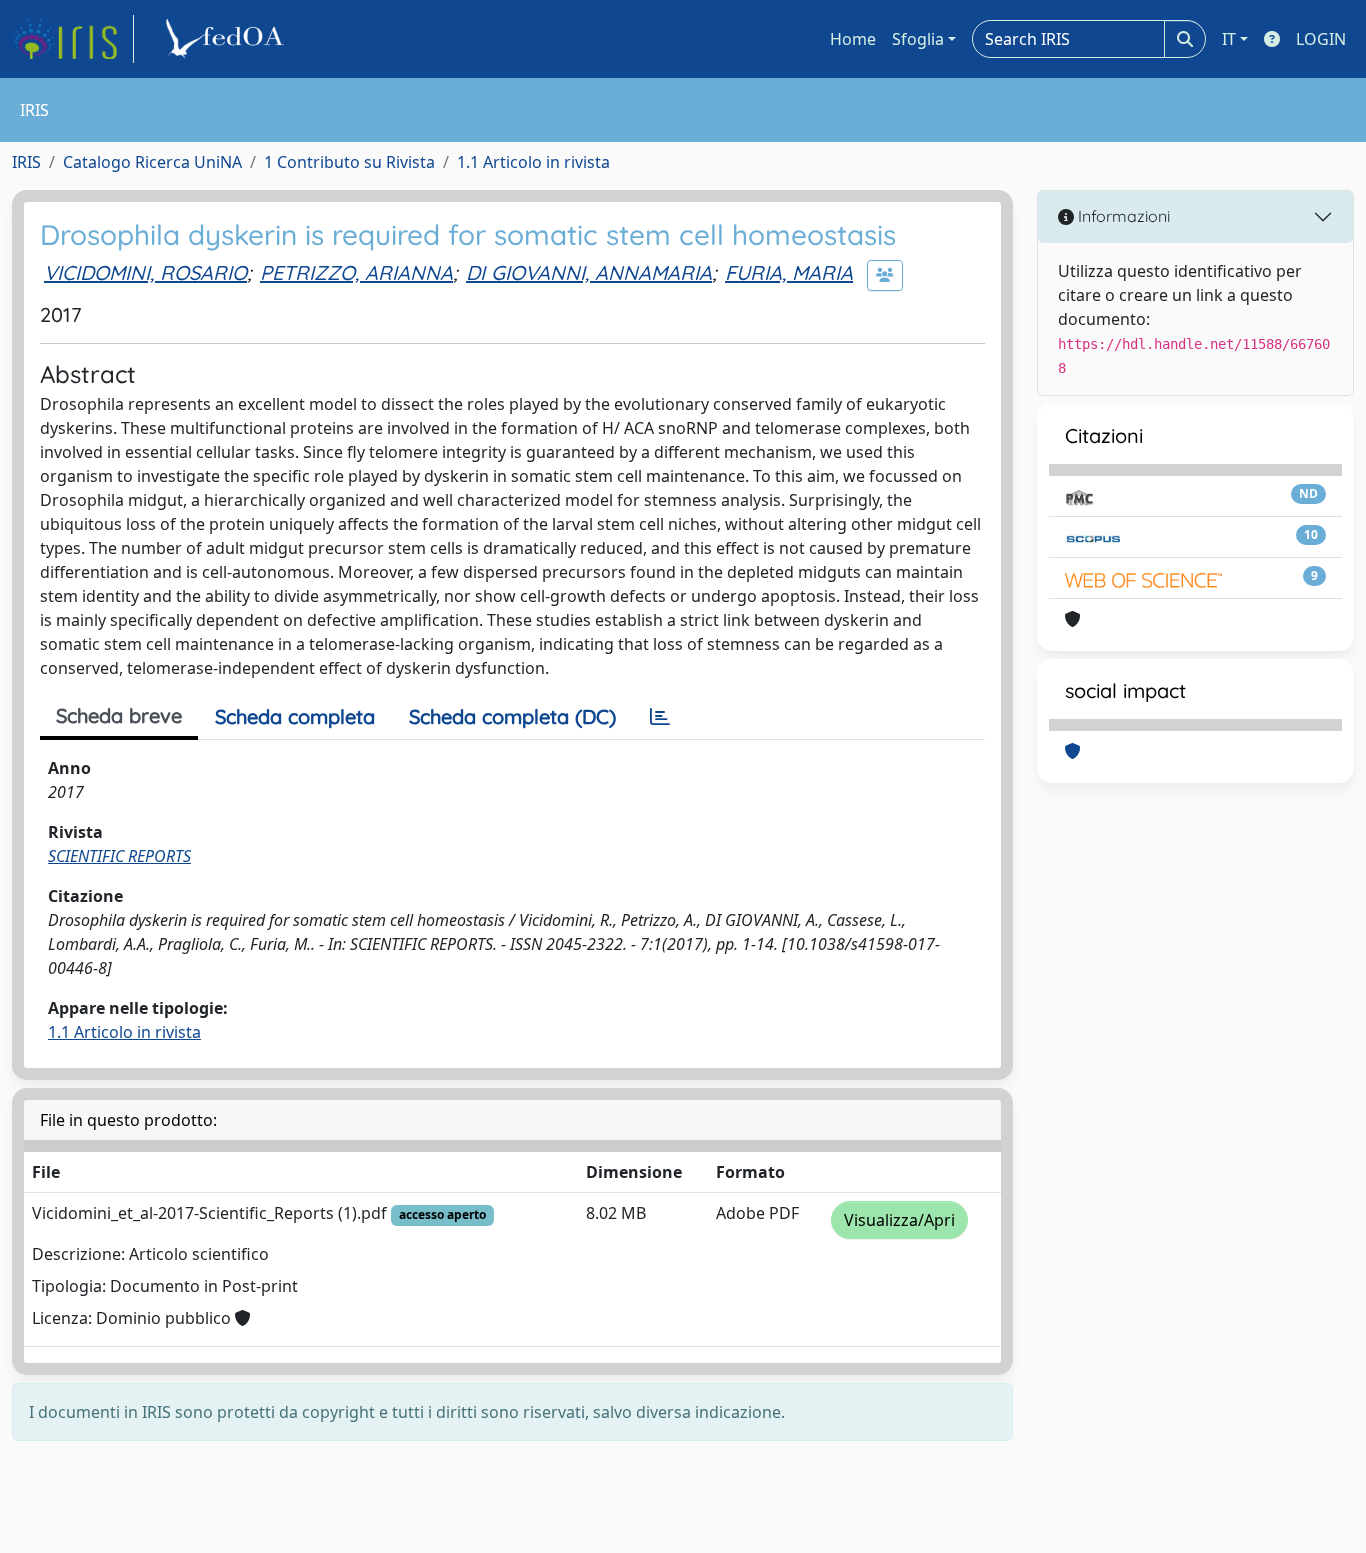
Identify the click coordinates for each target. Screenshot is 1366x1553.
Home (853, 39)
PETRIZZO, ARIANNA (356, 272)
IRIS (26, 162)
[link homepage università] (228, 39)
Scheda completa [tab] (295, 716)
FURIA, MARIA (789, 272)
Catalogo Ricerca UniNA (152, 162)
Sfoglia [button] (918, 39)
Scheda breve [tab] (119, 715)
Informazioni (1122, 216)
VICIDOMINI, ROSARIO (145, 272)
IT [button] (1229, 39)
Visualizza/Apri (899, 1220)
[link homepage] (73, 39)
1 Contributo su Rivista (349, 162)
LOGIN (1321, 39)
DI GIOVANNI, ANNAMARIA (589, 272)
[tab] (660, 717)
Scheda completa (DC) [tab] (512, 716)
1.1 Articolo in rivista (533, 162)
